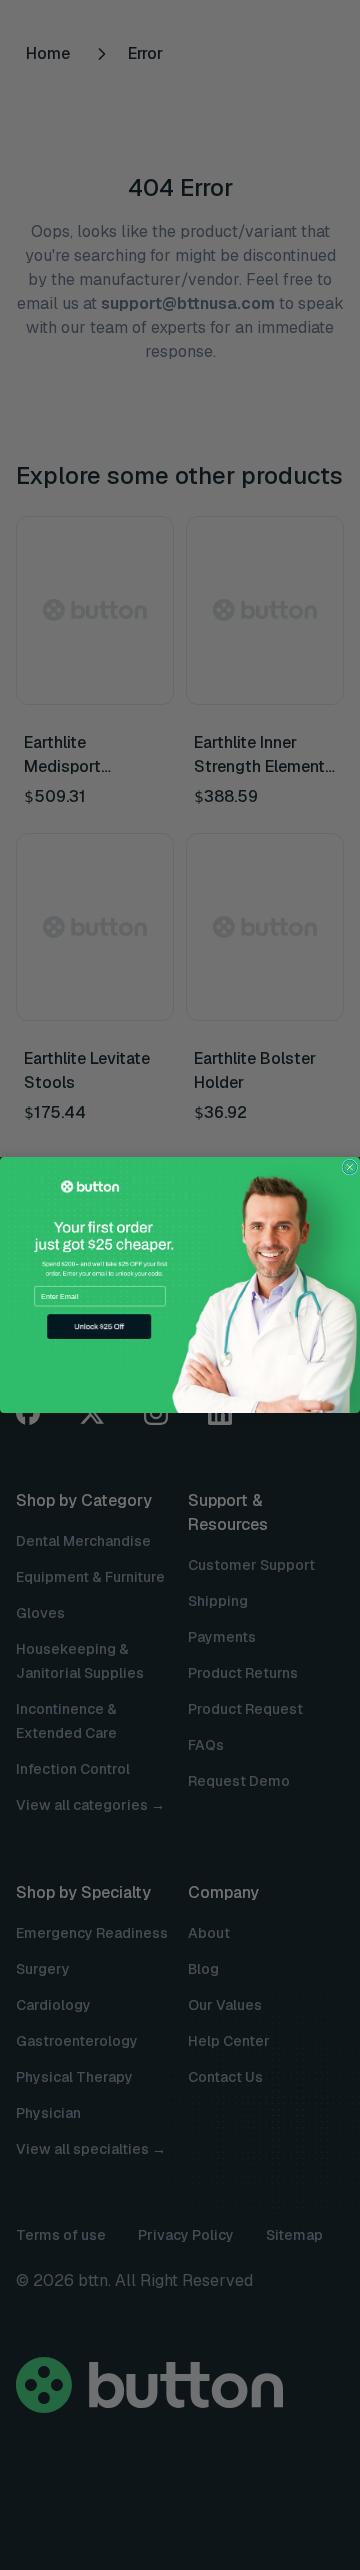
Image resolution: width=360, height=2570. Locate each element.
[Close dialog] (350, 1167)
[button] (99, 1326)
